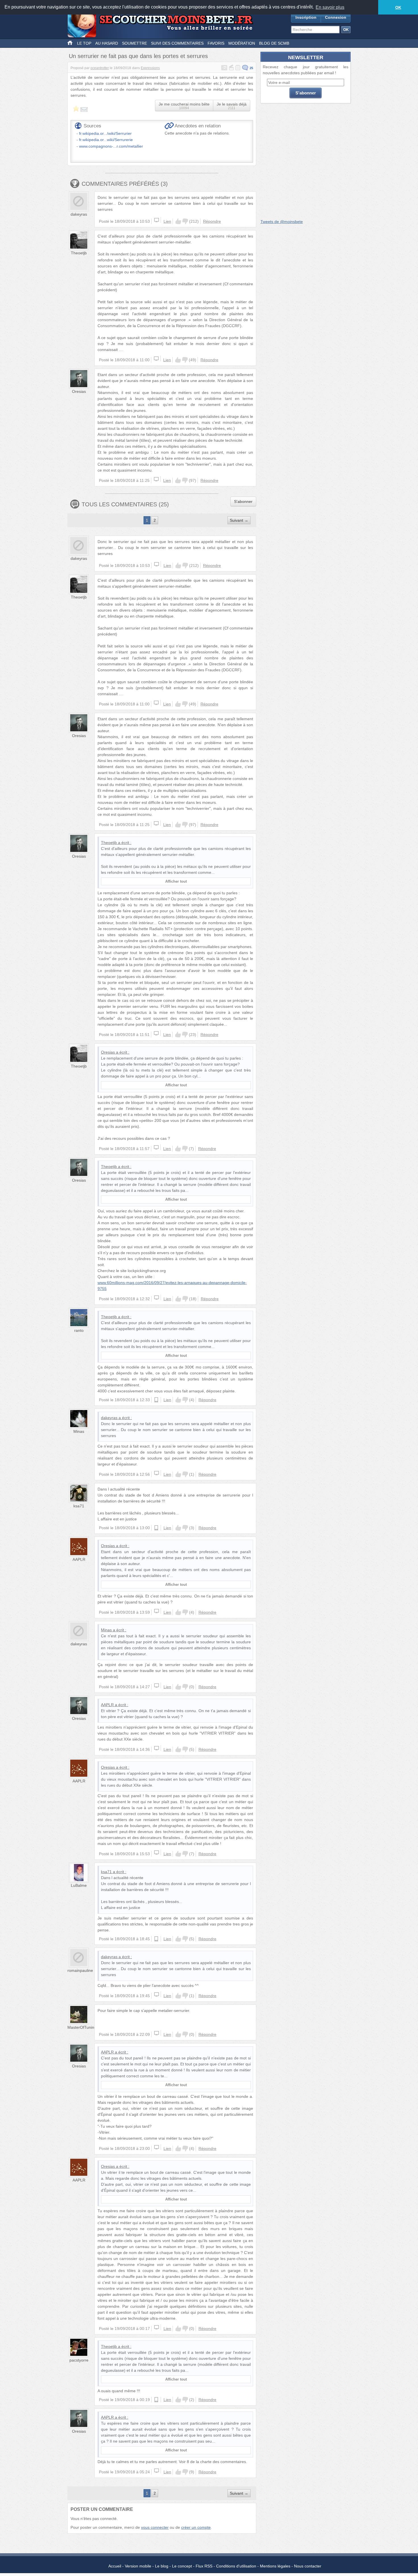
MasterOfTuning (82, 2027)
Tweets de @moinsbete (282, 222)
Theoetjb (79, 253)
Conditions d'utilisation (236, 2566)
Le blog (162, 2566)
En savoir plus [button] (330, 7)
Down (185, 221)
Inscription (306, 17)
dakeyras (79, 214)
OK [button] (398, 7)
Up (178, 221)
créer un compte (196, 2527)
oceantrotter (100, 68)
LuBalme (79, 1885)
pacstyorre (79, 2360)
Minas (79, 1431)
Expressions (150, 68)
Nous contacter (308, 2566)
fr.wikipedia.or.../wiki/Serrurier (105, 133)
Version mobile (138, 2566)
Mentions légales (275, 2566)
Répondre (212, 221)
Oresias (79, 391)
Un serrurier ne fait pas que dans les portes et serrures (138, 56)
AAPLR (79, 1559)
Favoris (216, 43)
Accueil (115, 2566)
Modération (242, 43)
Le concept (182, 2566)
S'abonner (243, 501)
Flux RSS (204, 2566)
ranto (79, 1330)
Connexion (336, 17)
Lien (167, 221)
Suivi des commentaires (177, 43)
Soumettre (134, 43)
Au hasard (107, 43)
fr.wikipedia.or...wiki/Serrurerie (106, 140)
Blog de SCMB (274, 43)
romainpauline (80, 1970)
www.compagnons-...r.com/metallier (111, 146)
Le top (84, 43)
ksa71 (79, 1506)
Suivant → (239, 520)
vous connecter (155, 2527)
